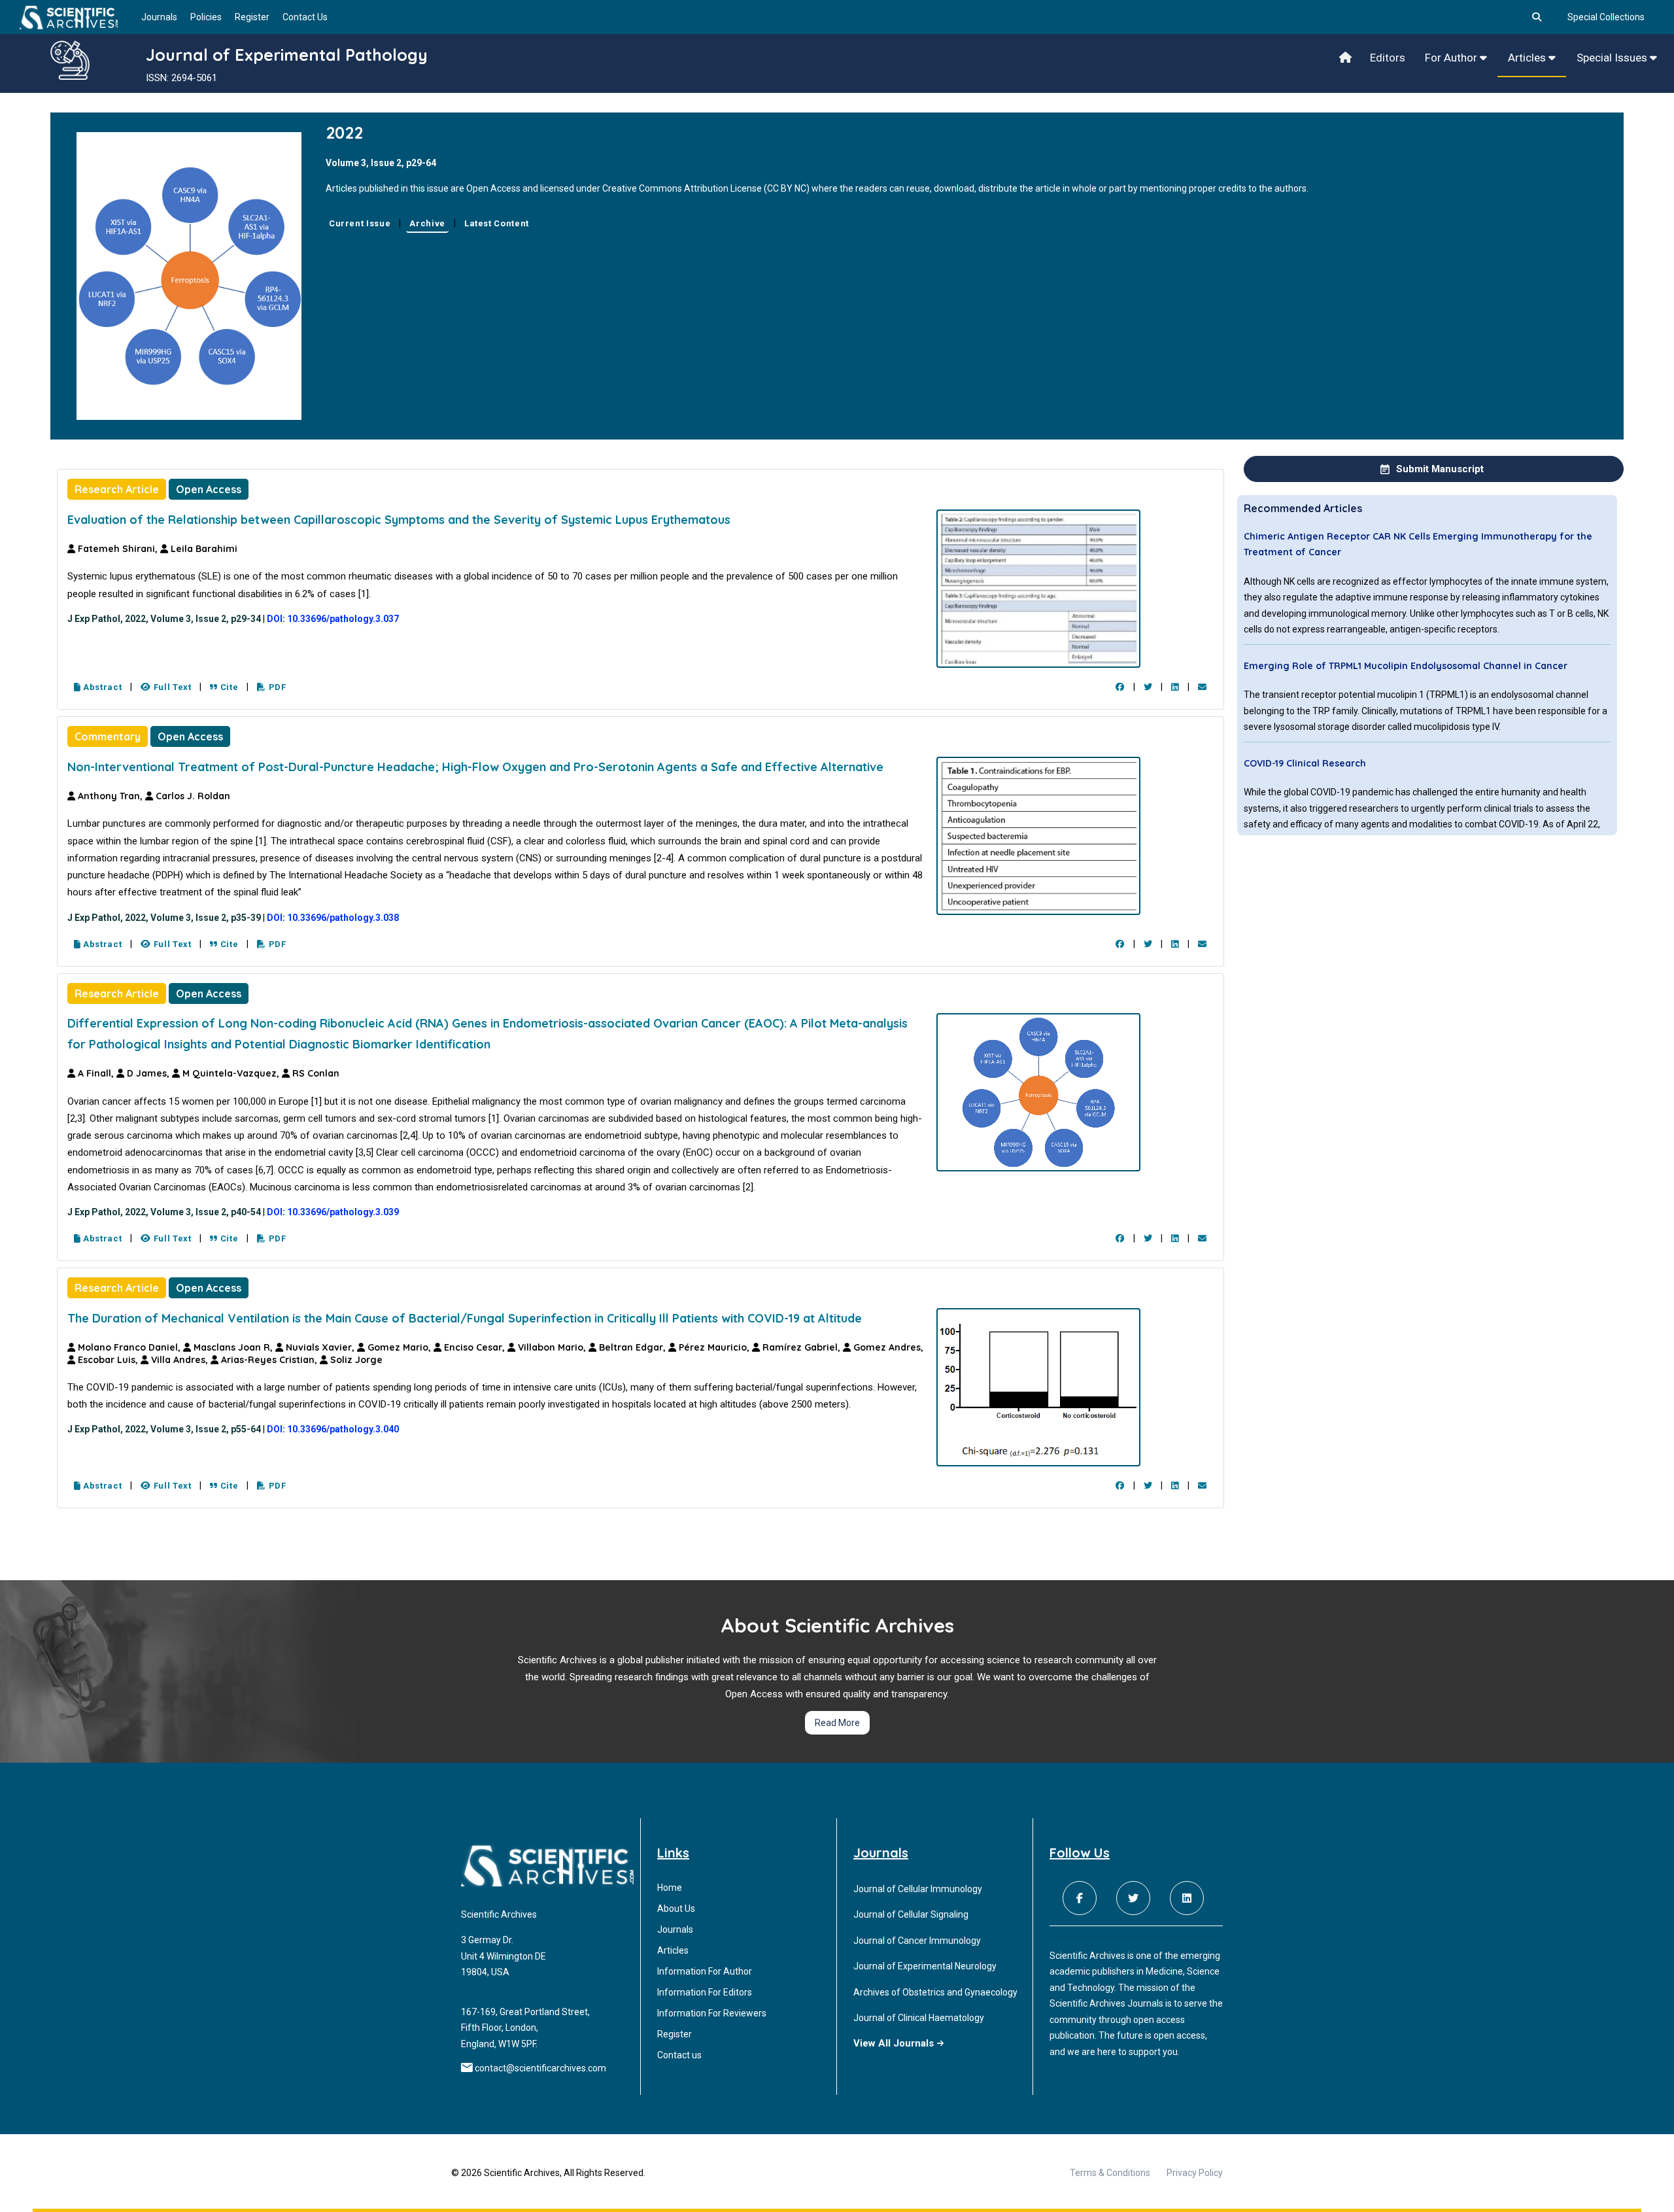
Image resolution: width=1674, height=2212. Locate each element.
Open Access (209, 489)
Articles (1528, 58)
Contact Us (305, 17)
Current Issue (360, 223)
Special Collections (1606, 17)
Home (670, 1888)
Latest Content (497, 223)
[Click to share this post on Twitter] (1148, 687)
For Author (1452, 58)
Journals (159, 17)
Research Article (117, 489)
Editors (1388, 58)
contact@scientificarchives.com (540, 2068)
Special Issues (1613, 58)
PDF (276, 687)
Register (252, 17)
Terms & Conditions (1110, 2173)
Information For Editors (705, 1992)
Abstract (101, 687)
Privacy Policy (1195, 2173)
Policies (206, 17)
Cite (228, 687)
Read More (837, 1723)
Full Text (171, 687)
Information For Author (705, 1971)
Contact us (679, 2055)
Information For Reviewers (712, 2013)
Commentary (108, 736)
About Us (676, 1909)
